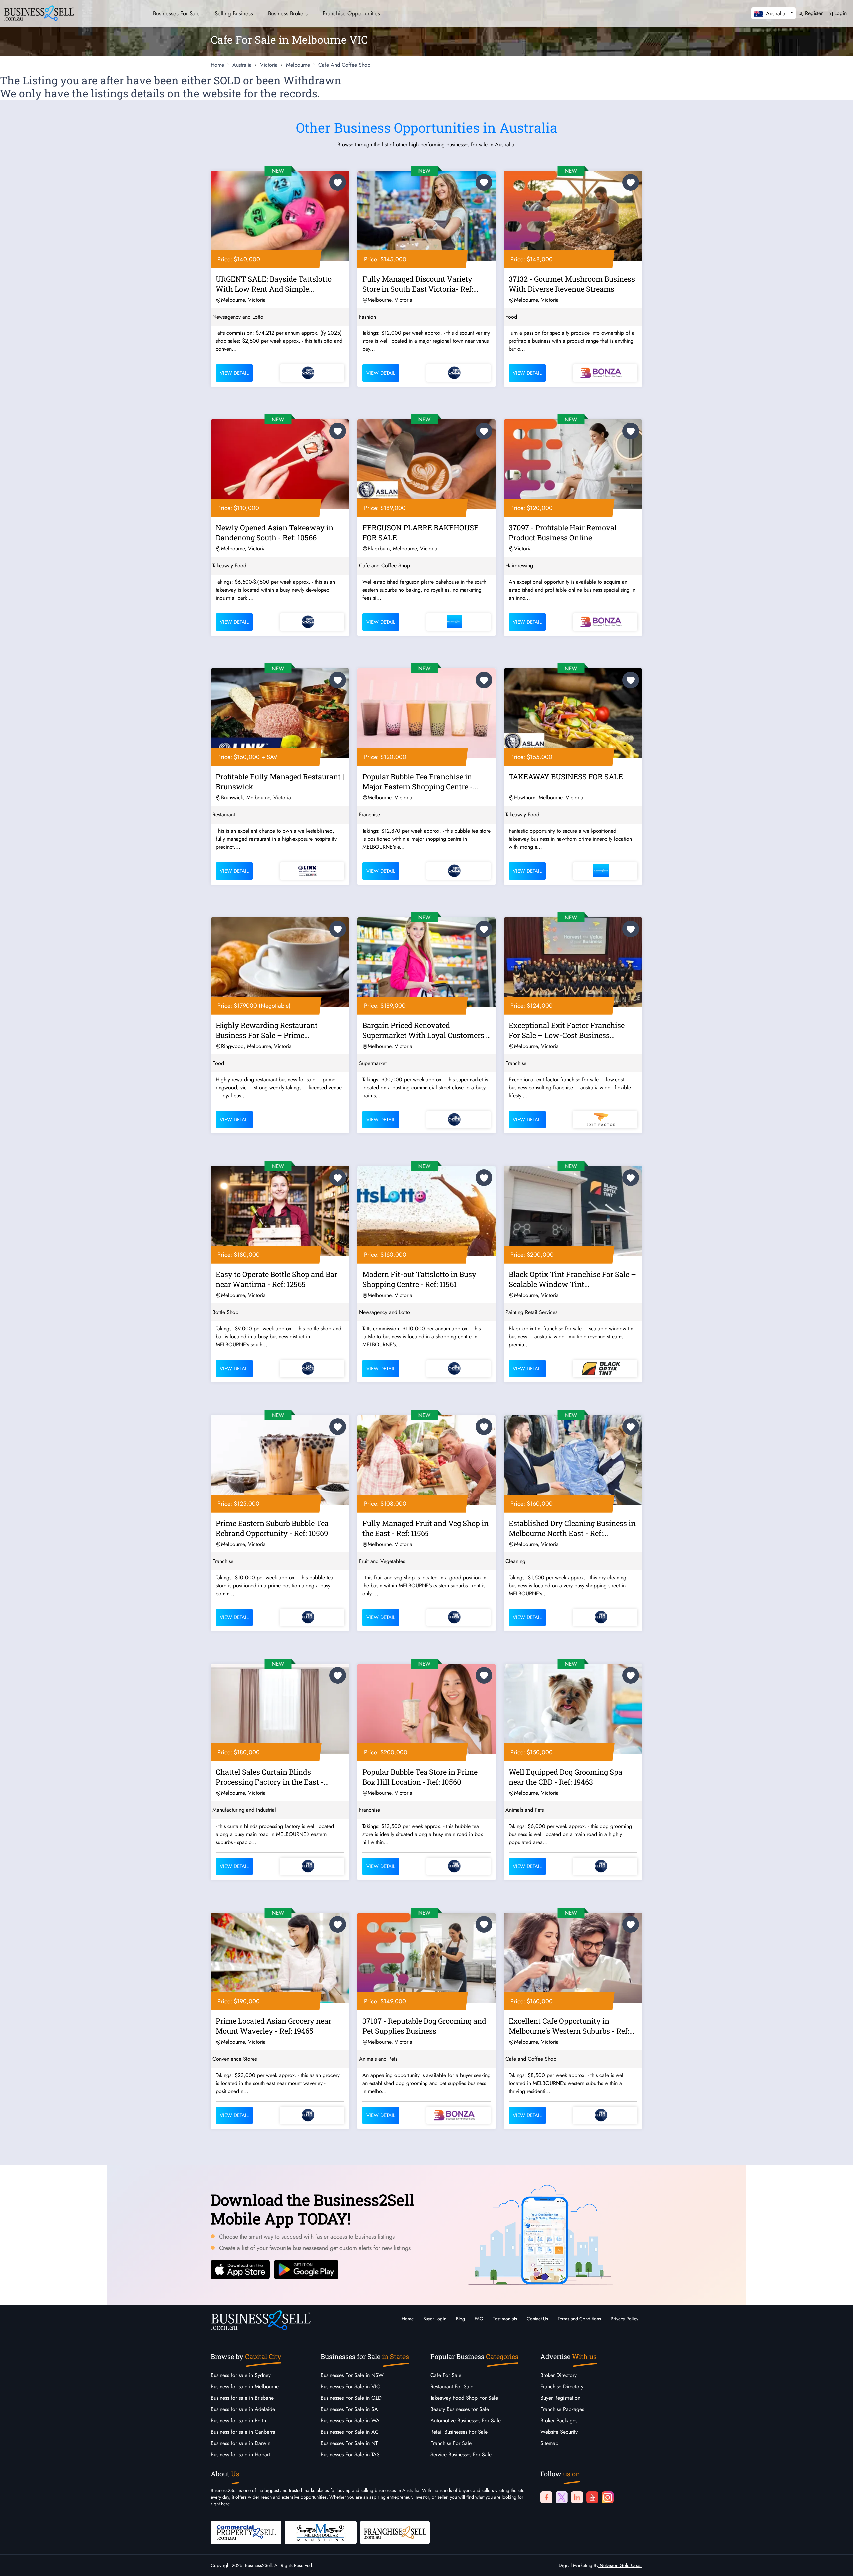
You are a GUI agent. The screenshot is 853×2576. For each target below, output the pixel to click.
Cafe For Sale (446, 2375)
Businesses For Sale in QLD (351, 2398)
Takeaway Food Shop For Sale (464, 2398)
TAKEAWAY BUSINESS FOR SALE (566, 776)
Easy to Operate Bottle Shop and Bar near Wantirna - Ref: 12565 (276, 1279)
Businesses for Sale (176, 13)
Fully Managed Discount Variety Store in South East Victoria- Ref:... (420, 284)
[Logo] (39, 12)
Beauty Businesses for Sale (460, 2409)
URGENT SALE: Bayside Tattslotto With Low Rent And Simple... (274, 284)
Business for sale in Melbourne (245, 2387)
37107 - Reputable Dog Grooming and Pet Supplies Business (424, 2026)
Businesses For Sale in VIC (350, 2387)
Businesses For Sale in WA (350, 2421)
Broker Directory (559, 2375)
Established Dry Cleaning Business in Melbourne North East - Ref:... (572, 1528)
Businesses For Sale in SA (349, 2409)
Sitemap (549, 2443)
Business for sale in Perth (238, 2421)
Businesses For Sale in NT (349, 2443)
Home (408, 2319)
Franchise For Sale (451, 2443)
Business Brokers (288, 13)
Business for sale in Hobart (240, 2455)
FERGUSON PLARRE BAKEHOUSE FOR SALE (421, 533)
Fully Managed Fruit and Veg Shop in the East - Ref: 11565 (426, 1528)
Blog (461, 2319)
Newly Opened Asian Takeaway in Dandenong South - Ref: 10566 (274, 533)
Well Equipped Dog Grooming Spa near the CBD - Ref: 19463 (566, 1777)
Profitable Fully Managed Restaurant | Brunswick (280, 781)
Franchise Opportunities (351, 13)
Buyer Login (435, 2319)
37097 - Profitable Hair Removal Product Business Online (563, 533)
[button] (774, 13)
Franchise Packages (562, 2409)
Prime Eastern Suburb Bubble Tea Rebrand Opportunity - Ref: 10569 (272, 1528)
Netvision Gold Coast (620, 2565)
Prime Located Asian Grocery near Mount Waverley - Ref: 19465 (273, 2026)
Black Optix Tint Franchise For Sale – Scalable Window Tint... (572, 1279)
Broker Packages (559, 2421)
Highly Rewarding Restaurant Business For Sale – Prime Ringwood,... (267, 1031)
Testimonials (505, 2319)
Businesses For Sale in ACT (351, 2432)
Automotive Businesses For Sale (466, 2421)
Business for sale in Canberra (243, 2432)
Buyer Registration (560, 2398)
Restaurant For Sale (452, 2387)
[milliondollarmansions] (321, 2532)
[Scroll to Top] (838, 2564)
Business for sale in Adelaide (243, 2409)
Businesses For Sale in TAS (350, 2455)
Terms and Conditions (579, 2319)
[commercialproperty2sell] (246, 2532)
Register (813, 13)
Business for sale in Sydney (241, 2375)
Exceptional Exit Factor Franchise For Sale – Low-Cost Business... (567, 1030)
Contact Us (537, 2319)
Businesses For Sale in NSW (352, 2375)
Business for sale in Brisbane (242, 2398)
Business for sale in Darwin (240, 2443)
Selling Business (234, 13)
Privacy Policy (625, 2319)
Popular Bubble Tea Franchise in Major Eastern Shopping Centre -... (420, 781)
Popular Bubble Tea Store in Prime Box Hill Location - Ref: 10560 (420, 1777)
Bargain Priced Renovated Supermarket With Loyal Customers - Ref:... (426, 1031)
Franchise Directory (562, 2387)
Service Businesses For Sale (461, 2455)
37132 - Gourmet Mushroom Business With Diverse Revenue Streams (572, 284)
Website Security (559, 2432)
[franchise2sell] (395, 2532)
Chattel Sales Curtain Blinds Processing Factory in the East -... (272, 1777)
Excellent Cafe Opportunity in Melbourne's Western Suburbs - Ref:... (572, 2026)
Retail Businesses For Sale (459, 2432)
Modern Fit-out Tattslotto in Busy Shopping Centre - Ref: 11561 (419, 1279)
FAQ (479, 2319)
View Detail (234, 373)
